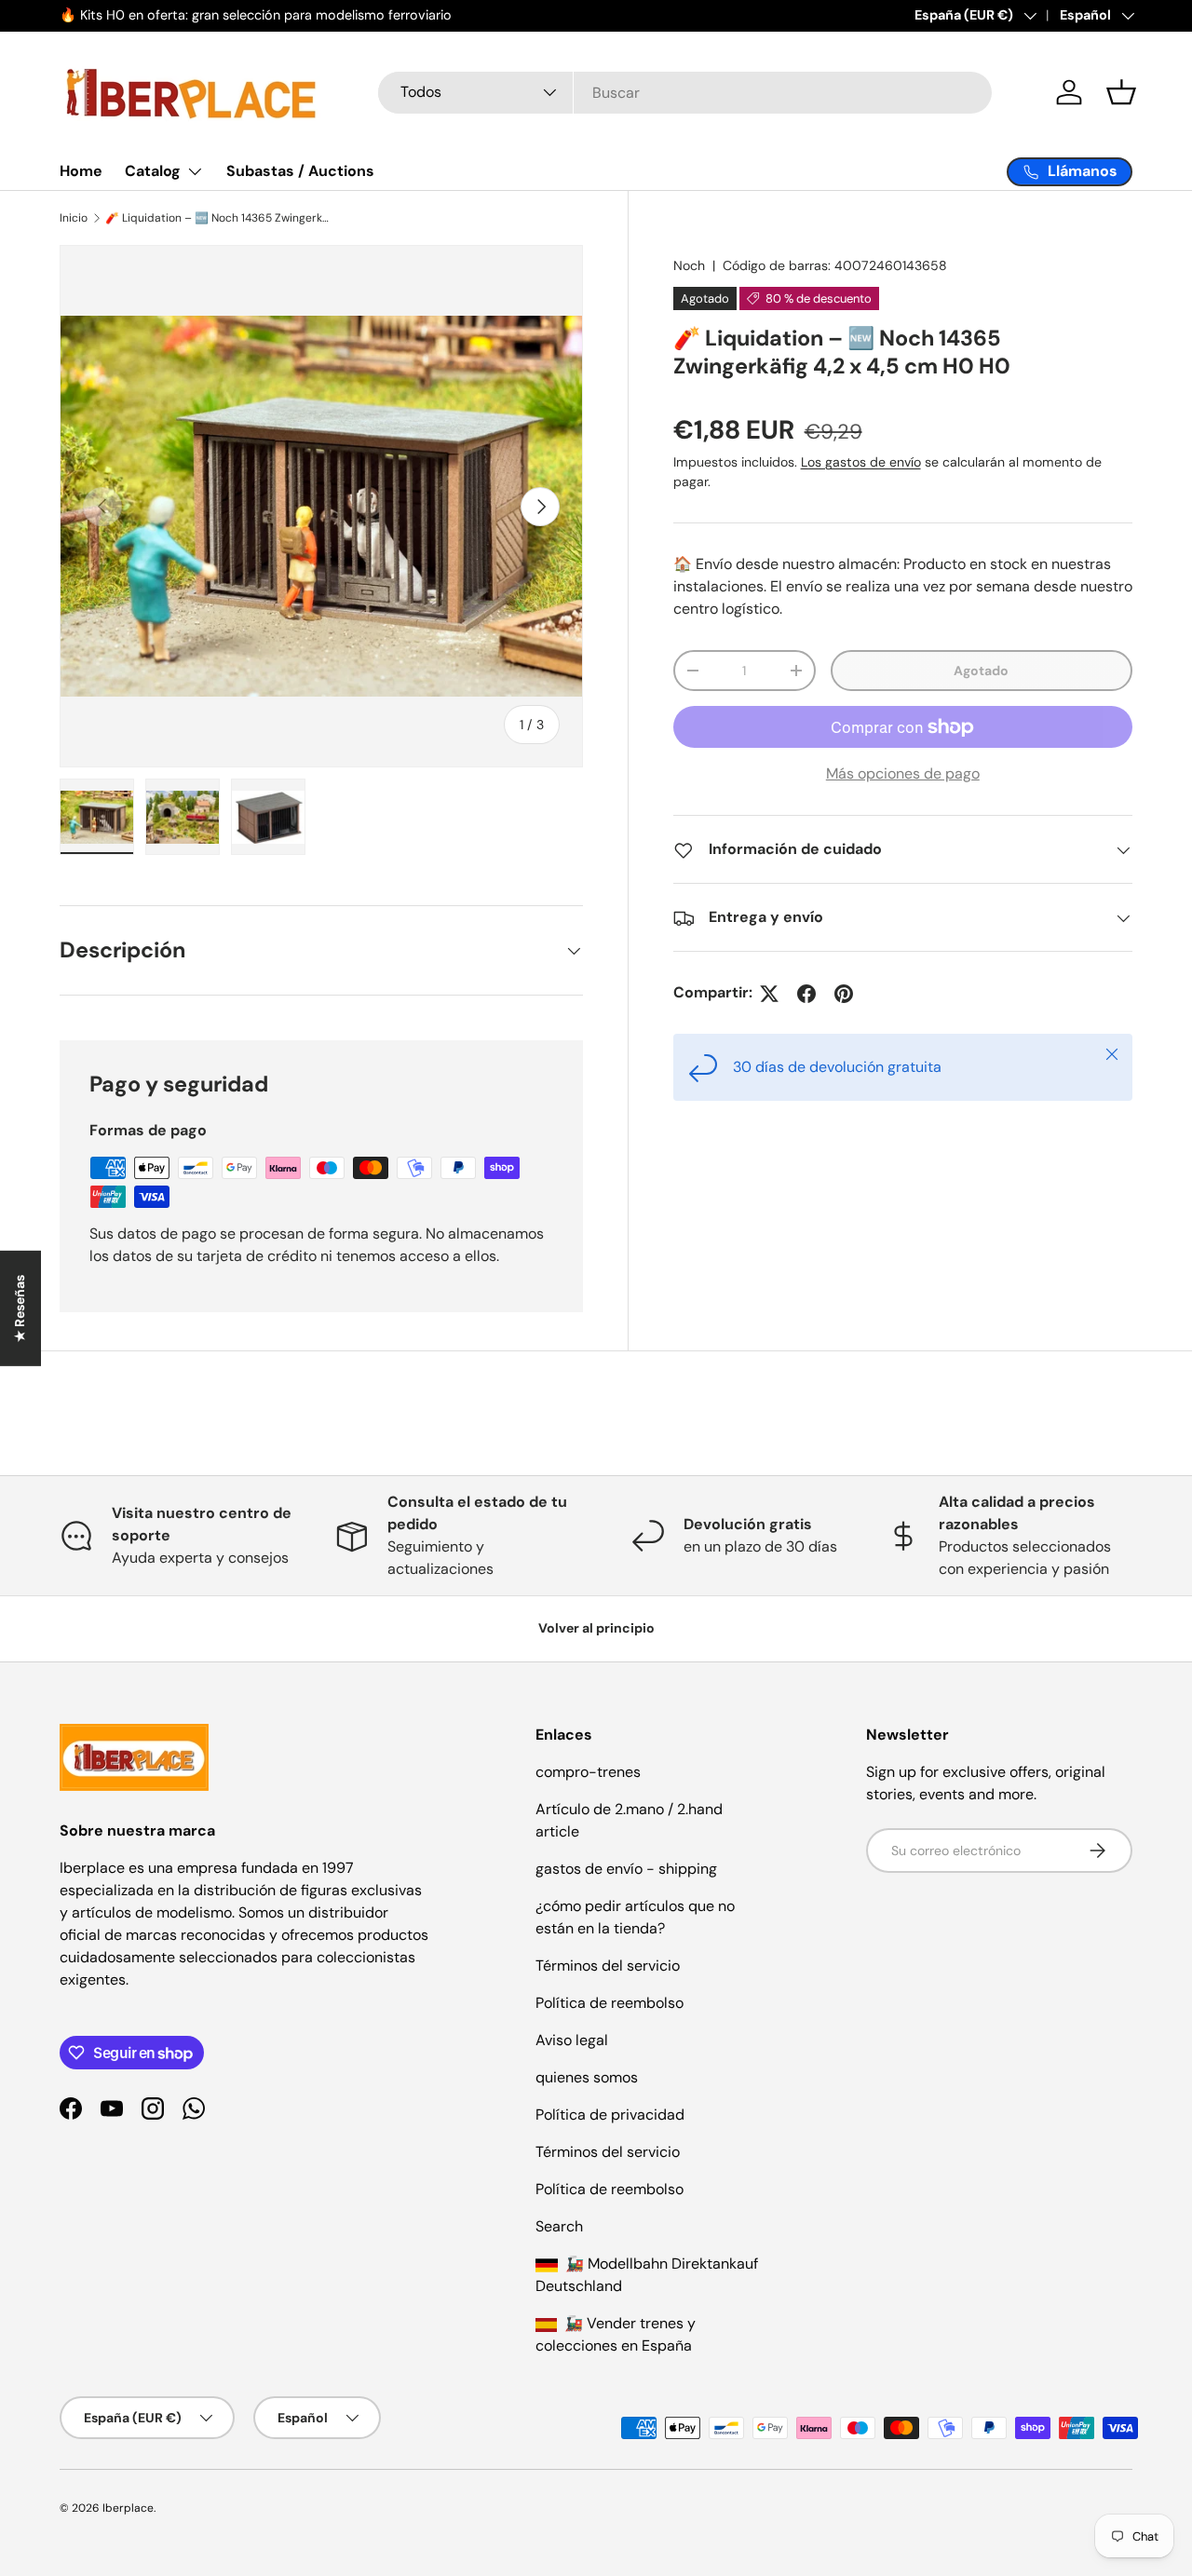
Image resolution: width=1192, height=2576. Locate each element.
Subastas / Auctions (300, 171)
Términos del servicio (608, 1966)
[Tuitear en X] (769, 994)
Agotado (981, 671)
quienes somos (587, 2077)
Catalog (153, 171)
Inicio (74, 218)
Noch (689, 265)
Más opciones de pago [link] (903, 774)
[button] (1121, 92)
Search (559, 2226)
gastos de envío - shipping (626, 1869)
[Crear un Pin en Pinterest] (844, 994)
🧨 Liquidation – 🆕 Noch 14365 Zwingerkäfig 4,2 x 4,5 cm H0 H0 (217, 218)
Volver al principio (596, 1628)
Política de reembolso (610, 2003)
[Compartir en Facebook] (806, 994)
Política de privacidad (610, 2115)
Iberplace (128, 2508)
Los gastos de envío (861, 463)
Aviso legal (572, 2040)
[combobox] (685, 93)
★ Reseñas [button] (20, 1308)
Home (81, 171)
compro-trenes (588, 1772)
